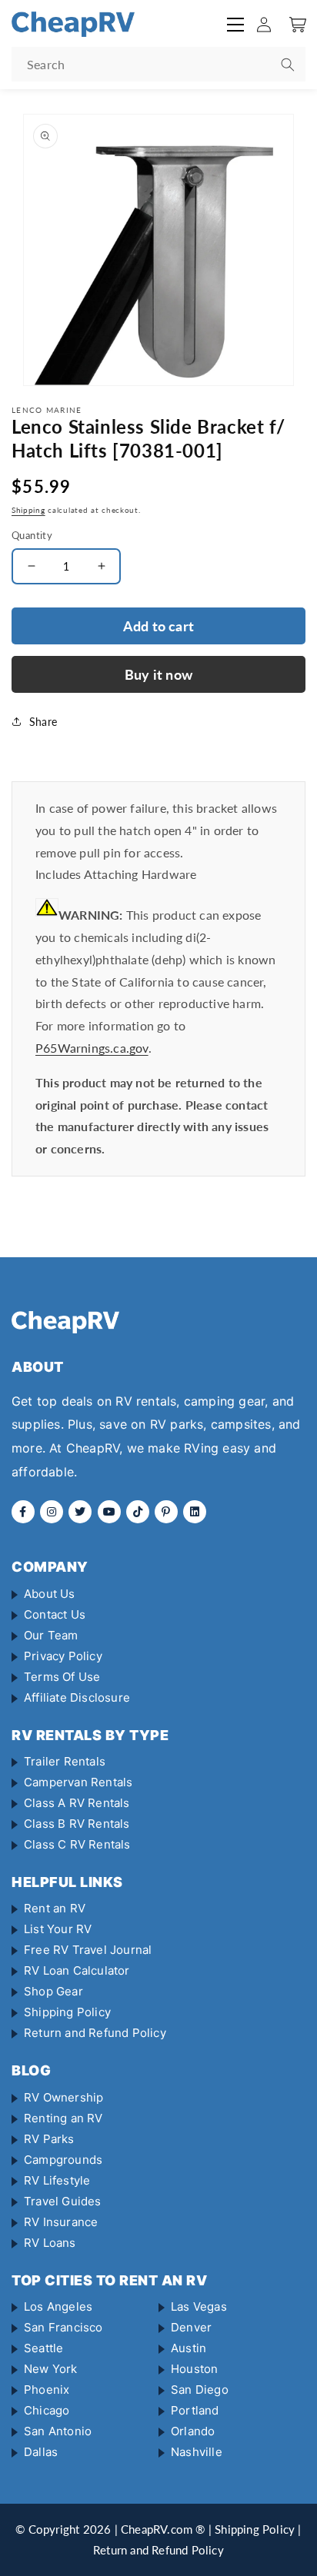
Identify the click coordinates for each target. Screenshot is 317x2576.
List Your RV (58, 1929)
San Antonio (58, 2431)
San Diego (200, 2390)
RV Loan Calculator (77, 1970)
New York (51, 2369)
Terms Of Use (62, 1677)
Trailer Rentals (65, 1761)
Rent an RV (55, 1908)
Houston (194, 2369)
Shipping (28, 510)
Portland (195, 2410)
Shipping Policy (67, 2012)
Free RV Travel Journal (88, 1950)
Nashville (197, 2452)
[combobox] (158, 64)
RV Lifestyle (57, 2180)
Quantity (32, 535)
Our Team (51, 1635)
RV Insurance (61, 2222)
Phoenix (47, 2390)
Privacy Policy (63, 1656)
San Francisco (63, 2327)
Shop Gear (53, 1991)
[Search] (288, 65)
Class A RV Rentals (77, 1803)
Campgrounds (63, 2160)
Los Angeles (58, 2306)
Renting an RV (63, 2118)
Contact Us (55, 1614)
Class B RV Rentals (77, 1824)
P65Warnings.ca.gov (92, 1048)
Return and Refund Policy (95, 2033)
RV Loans (50, 2243)
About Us (50, 1594)
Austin (189, 2348)
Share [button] (43, 722)
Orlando (193, 2431)
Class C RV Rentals (77, 1844)
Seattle (43, 2348)
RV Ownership (63, 2097)
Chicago (47, 2410)
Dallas (41, 2452)
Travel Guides (63, 2201)
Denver (191, 2327)
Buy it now (158, 674)
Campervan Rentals (78, 1782)
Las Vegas (199, 2306)
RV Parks (49, 2139)
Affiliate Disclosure (77, 1697)
